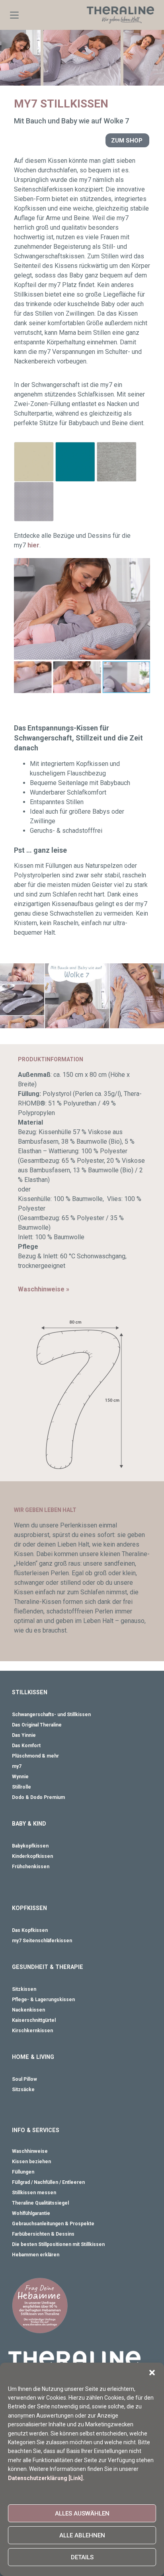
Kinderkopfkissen (32, 1856)
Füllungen (23, 2172)
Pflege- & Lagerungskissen (43, 2000)
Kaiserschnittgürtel (34, 2020)
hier (33, 545)
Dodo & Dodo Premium (38, 1797)
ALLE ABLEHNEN (82, 2535)
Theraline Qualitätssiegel (40, 2203)
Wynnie (20, 1777)
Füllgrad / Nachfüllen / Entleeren (48, 2182)
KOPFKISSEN (29, 1908)
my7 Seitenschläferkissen (42, 1941)
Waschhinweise (30, 2151)
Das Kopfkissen (30, 1930)
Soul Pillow (24, 2079)
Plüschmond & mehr (35, 1756)
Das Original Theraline (37, 1725)
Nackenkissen (28, 2010)
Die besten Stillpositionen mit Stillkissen (58, 2244)
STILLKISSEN (30, 1692)
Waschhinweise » (44, 1289)
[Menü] (14, 15)
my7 (17, 1766)
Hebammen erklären (36, 2255)
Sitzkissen (24, 1989)
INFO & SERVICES (36, 2130)
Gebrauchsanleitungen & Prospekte (53, 2224)
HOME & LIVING (33, 2057)
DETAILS (82, 2557)
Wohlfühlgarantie (31, 2213)
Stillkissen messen (34, 2193)
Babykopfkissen (30, 1846)
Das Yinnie (24, 1735)
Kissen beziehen (31, 2162)
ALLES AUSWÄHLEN (82, 2514)
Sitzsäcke (23, 2090)
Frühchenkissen (31, 1867)
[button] (152, 2373)
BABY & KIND (29, 1824)
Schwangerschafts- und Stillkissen (51, 1715)
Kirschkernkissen (32, 2031)
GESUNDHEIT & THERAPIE (48, 1967)
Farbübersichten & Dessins (43, 2234)
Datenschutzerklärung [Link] (45, 2478)
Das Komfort (26, 1746)
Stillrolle (21, 1787)
